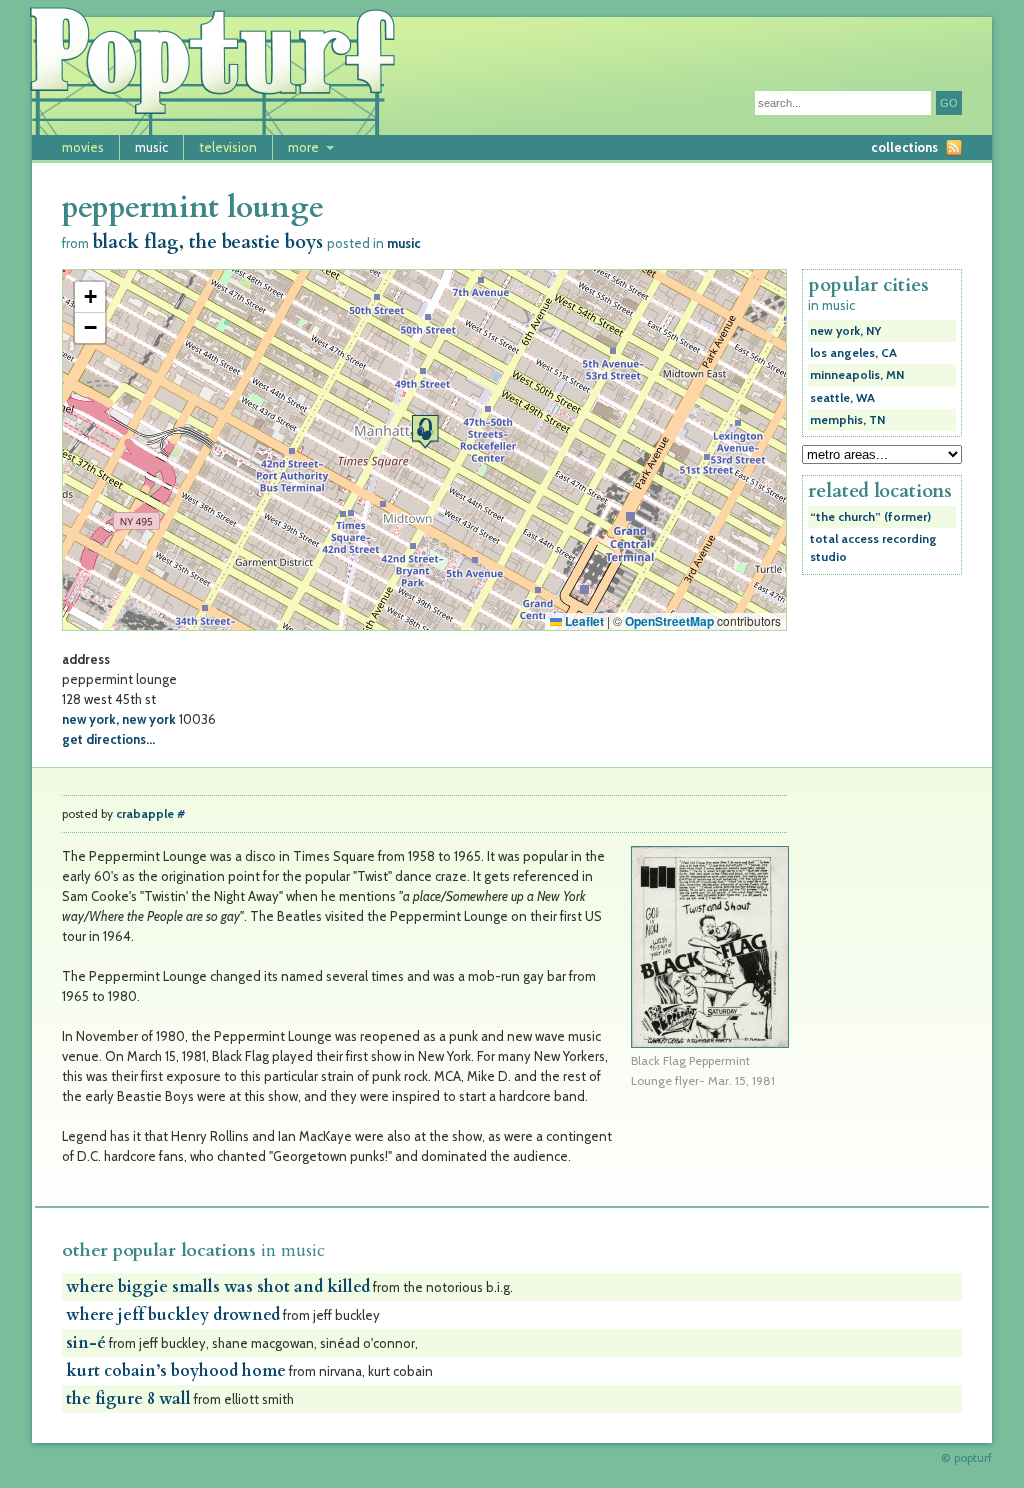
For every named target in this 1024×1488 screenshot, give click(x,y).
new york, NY (845, 331)
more (303, 147)
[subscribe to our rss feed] (954, 147)
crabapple (145, 814)
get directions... (108, 739)
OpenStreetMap (669, 621)
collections (904, 147)
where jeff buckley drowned (173, 1315)
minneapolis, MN (857, 375)
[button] (425, 431)
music (151, 147)
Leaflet (583, 621)
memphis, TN (847, 420)
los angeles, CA (853, 353)
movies (83, 147)
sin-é (86, 1343)
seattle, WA (842, 398)
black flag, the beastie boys (208, 242)
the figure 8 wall (128, 1399)
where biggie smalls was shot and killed (218, 1287)
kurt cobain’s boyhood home (176, 1371)
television (228, 147)
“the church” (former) (870, 517)
